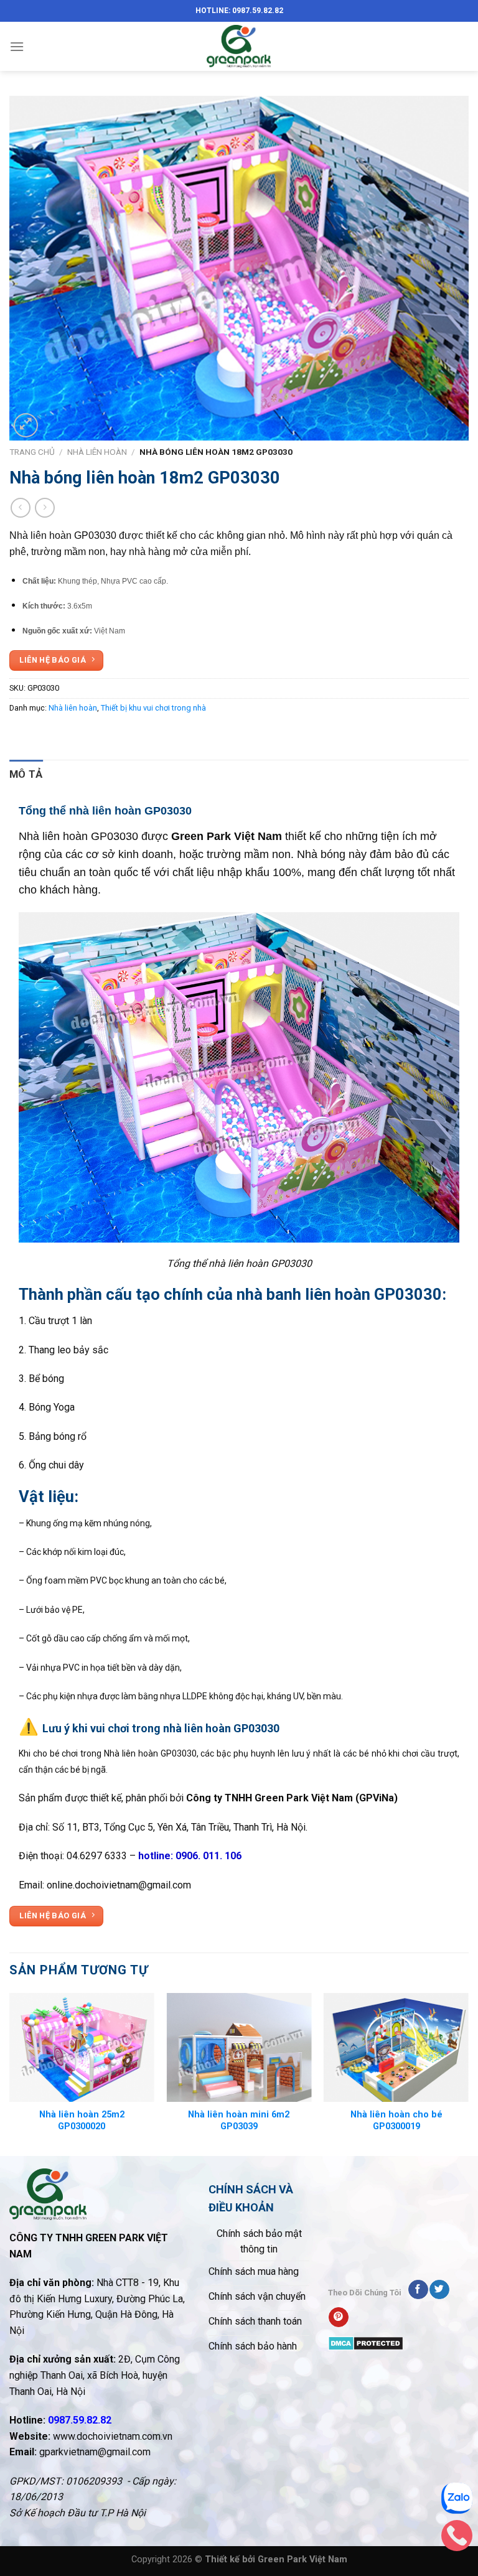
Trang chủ (32, 452)
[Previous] (10, 2073)
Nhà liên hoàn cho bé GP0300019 (396, 2121)
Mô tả (26, 774)
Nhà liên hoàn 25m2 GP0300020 (82, 2121)
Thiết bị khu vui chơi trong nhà (153, 708)
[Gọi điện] (457, 2539)
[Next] (468, 2073)
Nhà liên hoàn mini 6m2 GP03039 (239, 2121)
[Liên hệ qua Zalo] (457, 2501)
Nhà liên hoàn (97, 452)
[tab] (26, 774)
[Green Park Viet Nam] (239, 46)
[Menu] (17, 46)
